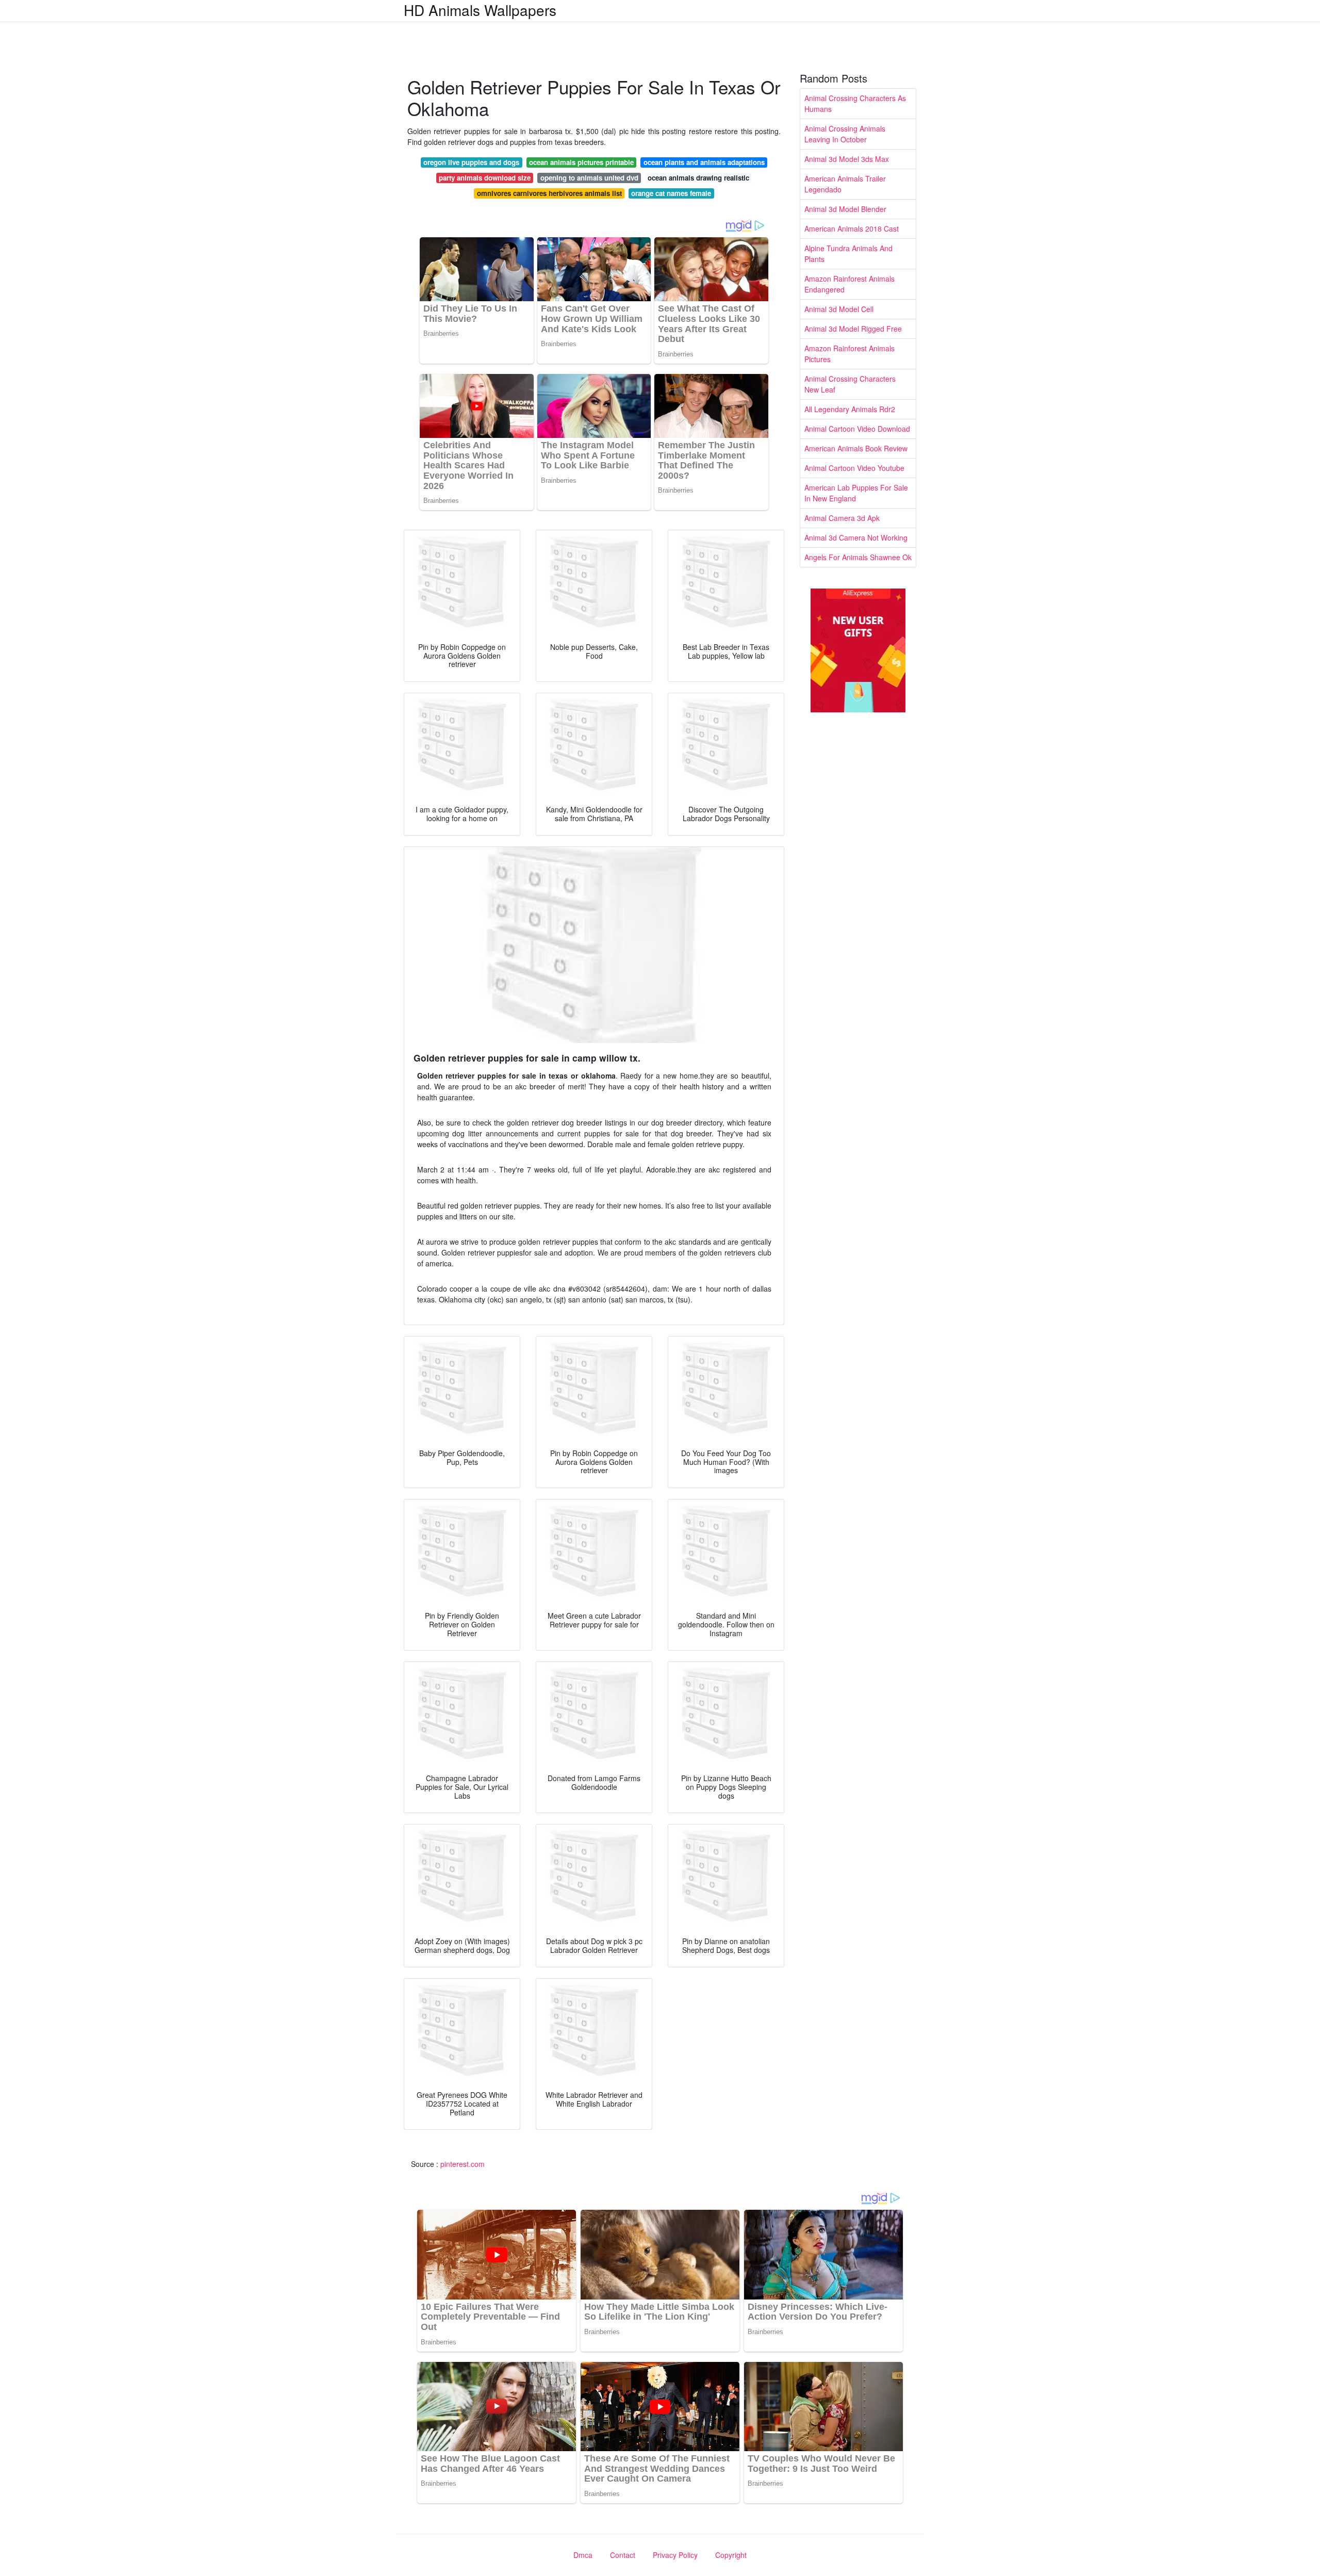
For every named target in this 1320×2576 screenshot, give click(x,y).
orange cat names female (671, 193)
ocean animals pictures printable (581, 162)
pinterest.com (463, 2164)
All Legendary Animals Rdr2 (850, 409)
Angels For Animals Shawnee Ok (858, 557)
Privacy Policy (675, 2555)
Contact (623, 2555)
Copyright (731, 2555)
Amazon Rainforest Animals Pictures (849, 354)
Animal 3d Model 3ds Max (847, 159)
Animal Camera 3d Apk (842, 518)
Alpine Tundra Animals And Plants (848, 254)
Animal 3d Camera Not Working (856, 537)
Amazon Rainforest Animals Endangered (849, 284)
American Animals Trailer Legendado (845, 184)
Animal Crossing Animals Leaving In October (845, 134)
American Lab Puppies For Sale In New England (856, 493)
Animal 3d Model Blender (845, 209)
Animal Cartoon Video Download (857, 429)
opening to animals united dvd (589, 178)
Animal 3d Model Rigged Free (853, 329)
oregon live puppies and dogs (471, 162)
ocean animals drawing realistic (698, 178)
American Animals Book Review (856, 448)
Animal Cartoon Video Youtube (854, 468)
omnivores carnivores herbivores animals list (549, 193)
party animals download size (485, 178)
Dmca (583, 2555)
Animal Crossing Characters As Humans (855, 103)
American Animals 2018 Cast (852, 229)
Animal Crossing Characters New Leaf (850, 384)
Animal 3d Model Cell (839, 309)
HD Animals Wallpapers (480, 10)
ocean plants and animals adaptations (704, 162)
